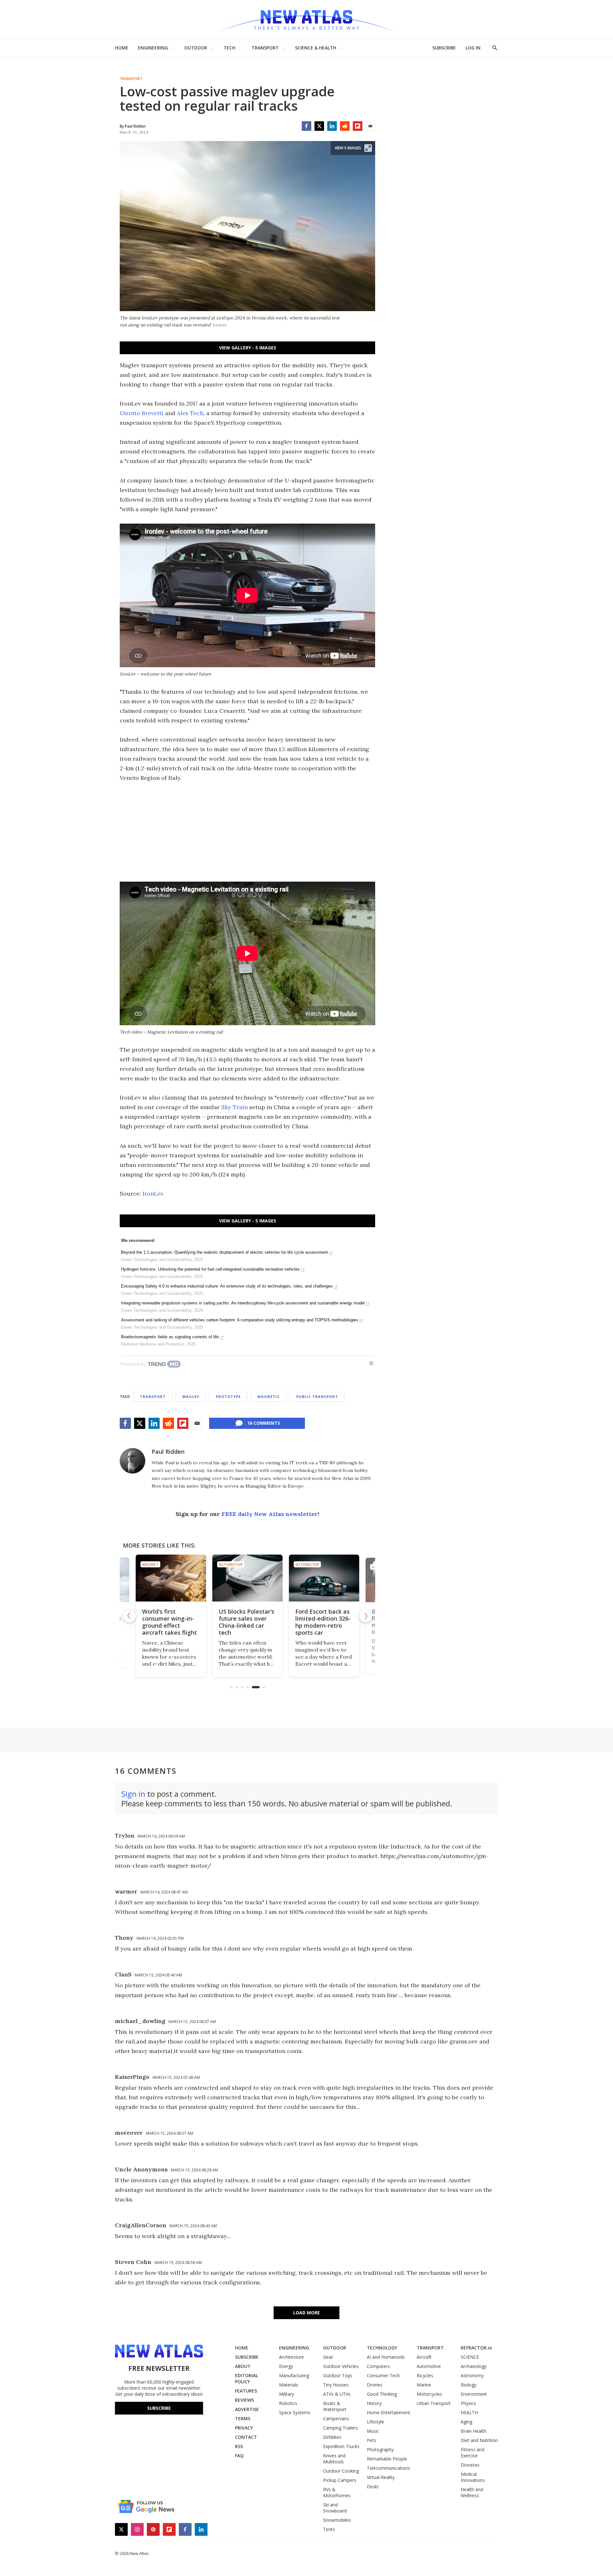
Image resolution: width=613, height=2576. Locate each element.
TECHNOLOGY (382, 2348)
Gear (328, 2357)
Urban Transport (434, 2403)
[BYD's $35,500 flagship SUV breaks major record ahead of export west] (324, 1578)
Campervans (336, 2419)
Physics (468, 2403)
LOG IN (473, 48)
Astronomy (472, 2375)
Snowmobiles (337, 2520)
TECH (229, 48)
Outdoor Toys (338, 2375)
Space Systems (295, 2412)
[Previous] (129, 1616)
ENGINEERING (153, 48)
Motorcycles (429, 2394)
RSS (239, 2446)
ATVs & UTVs (337, 2394)
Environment (474, 2394)
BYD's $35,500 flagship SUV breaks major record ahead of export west (323, 1622)
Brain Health (473, 2431)
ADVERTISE (247, 2409)
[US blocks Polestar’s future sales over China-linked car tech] (171, 1578)
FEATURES (246, 2391)
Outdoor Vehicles (341, 2366)
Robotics (288, 2403)
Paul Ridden (168, 1452)
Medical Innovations (473, 2477)
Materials (289, 2385)
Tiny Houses (336, 2385)
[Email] (370, 126)
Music (373, 2431)
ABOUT (243, 2366)
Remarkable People (387, 2459)
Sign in (133, 1794)
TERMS (243, 2419)
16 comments (264, 1423)
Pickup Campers (340, 2480)
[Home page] (306, 19)
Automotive (307, 1564)
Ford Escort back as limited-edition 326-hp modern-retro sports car (246, 1622)
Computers (378, 2366)
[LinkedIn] (332, 126)
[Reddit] (345, 126)
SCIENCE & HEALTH (316, 48)
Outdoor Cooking (341, 2471)
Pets (371, 2440)
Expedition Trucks (341, 2446)
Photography (380, 2449)
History (374, 2403)
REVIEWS (244, 2400)
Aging (466, 2422)
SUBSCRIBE (444, 48)
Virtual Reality (381, 2477)
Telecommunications (389, 2468)
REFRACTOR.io (476, 2348)
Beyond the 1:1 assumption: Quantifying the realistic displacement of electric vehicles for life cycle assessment (224, 1252)
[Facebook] (306, 126)
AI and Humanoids (386, 2357)
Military (287, 2394)
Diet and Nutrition (479, 2440)
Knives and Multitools (334, 2459)
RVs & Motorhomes (337, 2492)
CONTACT (246, 2437)
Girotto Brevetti (142, 413)
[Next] (366, 1616)
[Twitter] (319, 126)
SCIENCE (470, 2357)
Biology (469, 2385)
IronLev (153, 1194)
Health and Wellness (472, 2492)
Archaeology (474, 2366)
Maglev (191, 1396)
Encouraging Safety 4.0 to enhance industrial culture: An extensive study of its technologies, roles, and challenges (227, 1286)
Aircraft (424, 2357)
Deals (373, 2486)
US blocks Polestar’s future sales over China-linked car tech (170, 1622)
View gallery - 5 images (248, 348)
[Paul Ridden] (132, 1461)
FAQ (239, 2456)
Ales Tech (190, 413)
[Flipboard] (358, 126)
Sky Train (235, 1107)
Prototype (228, 1396)
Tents (329, 2529)
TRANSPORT (265, 48)
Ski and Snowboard (335, 2508)
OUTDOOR (196, 48)
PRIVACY (244, 2428)
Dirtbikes (332, 2437)
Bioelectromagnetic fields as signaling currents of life (170, 1337)
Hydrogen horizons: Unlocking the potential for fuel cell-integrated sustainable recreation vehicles (210, 1269)
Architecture (291, 2357)
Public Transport (317, 1396)
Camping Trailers (341, 2428)
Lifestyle (375, 2422)
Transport (131, 79)
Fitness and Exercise (473, 2453)
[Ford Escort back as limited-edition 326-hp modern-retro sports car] (247, 1578)
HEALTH (469, 2412)
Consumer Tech (383, 2375)
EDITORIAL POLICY (246, 2378)
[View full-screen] (368, 148)
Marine (424, 2385)
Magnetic (269, 1396)
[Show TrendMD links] (371, 1363)
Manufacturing (294, 2375)
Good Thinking (382, 2394)
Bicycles (425, 2375)
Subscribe (159, 2408)
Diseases (470, 2465)
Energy (286, 2366)
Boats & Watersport (335, 2406)
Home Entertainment (389, 2412)
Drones (375, 2385)
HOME (122, 48)
